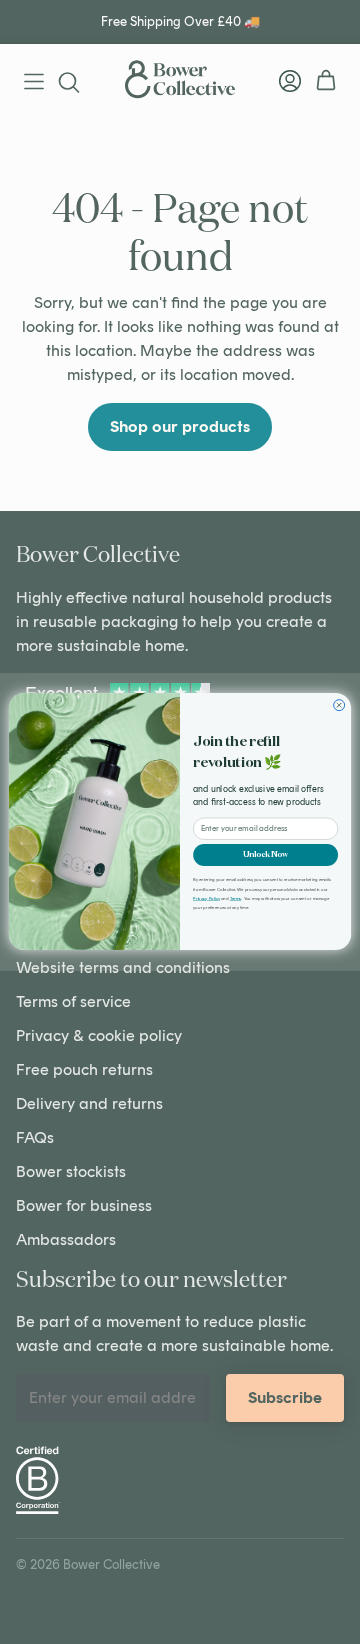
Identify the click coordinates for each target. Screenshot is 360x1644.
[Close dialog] (339, 705)
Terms (235, 899)
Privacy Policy (206, 899)
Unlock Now (265, 855)
